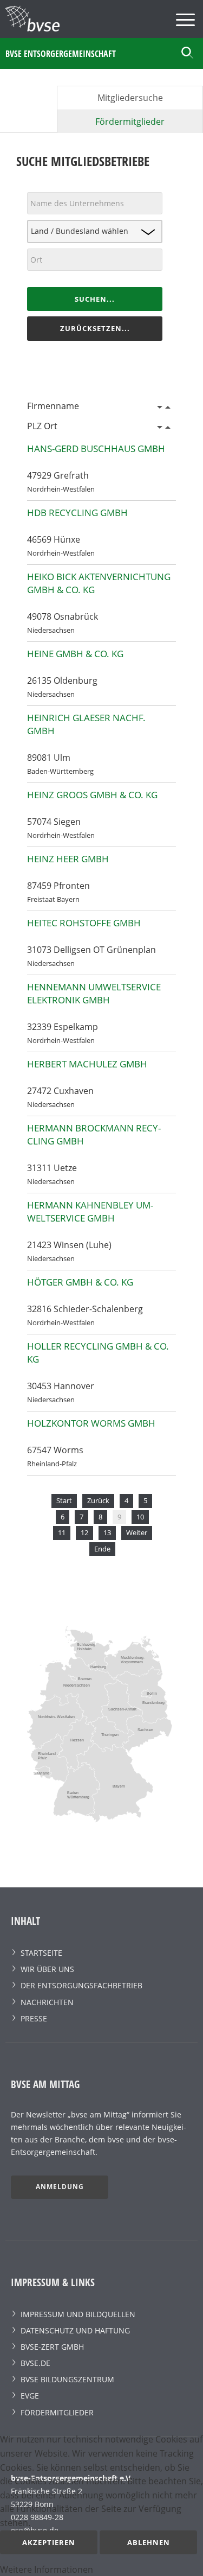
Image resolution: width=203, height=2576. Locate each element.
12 (84, 1532)
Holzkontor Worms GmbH (91, 1423)
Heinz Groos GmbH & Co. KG (92, 795)
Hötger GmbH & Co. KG (80, 1282)
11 (62, 1532)
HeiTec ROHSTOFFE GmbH (84, 923)
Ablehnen (149, 2542)
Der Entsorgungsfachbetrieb (81, 1985)
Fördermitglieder (130, 122)
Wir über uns (47, 1969)
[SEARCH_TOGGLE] (188, 53)
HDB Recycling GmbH (77, 513)
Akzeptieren (49, 2542)
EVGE (30, 2396)
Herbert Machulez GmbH (87, 1064)
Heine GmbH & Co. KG (75, 654)
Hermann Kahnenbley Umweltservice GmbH (90, 1211)
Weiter (137, 1532)
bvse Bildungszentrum (67, 2379)
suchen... (95, 299)
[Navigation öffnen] (187, 21)
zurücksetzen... (95, 328)
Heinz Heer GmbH (68, 859)
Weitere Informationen (47, 2569)
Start (64, 1500)
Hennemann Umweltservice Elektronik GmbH (94, 993)
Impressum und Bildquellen (78, 2314)
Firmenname (53, 406)
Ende (102, 1549)
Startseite (41, 1953)
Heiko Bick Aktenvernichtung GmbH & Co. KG (99, 583)
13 (107, 1532)
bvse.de (35, 2363)
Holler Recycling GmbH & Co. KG (98, 1353)
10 (140, 1517)
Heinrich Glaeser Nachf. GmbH (86, 724)
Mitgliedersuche (130, 98)
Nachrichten (47, 2002)
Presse (34, 2018)
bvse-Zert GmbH (52, 2347)
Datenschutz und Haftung (75, 2330)
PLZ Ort (42, 426)
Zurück (98, 1500)
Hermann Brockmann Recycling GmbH (94, 1134)
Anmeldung (60, 2187)
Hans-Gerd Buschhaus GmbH (96, 449)
